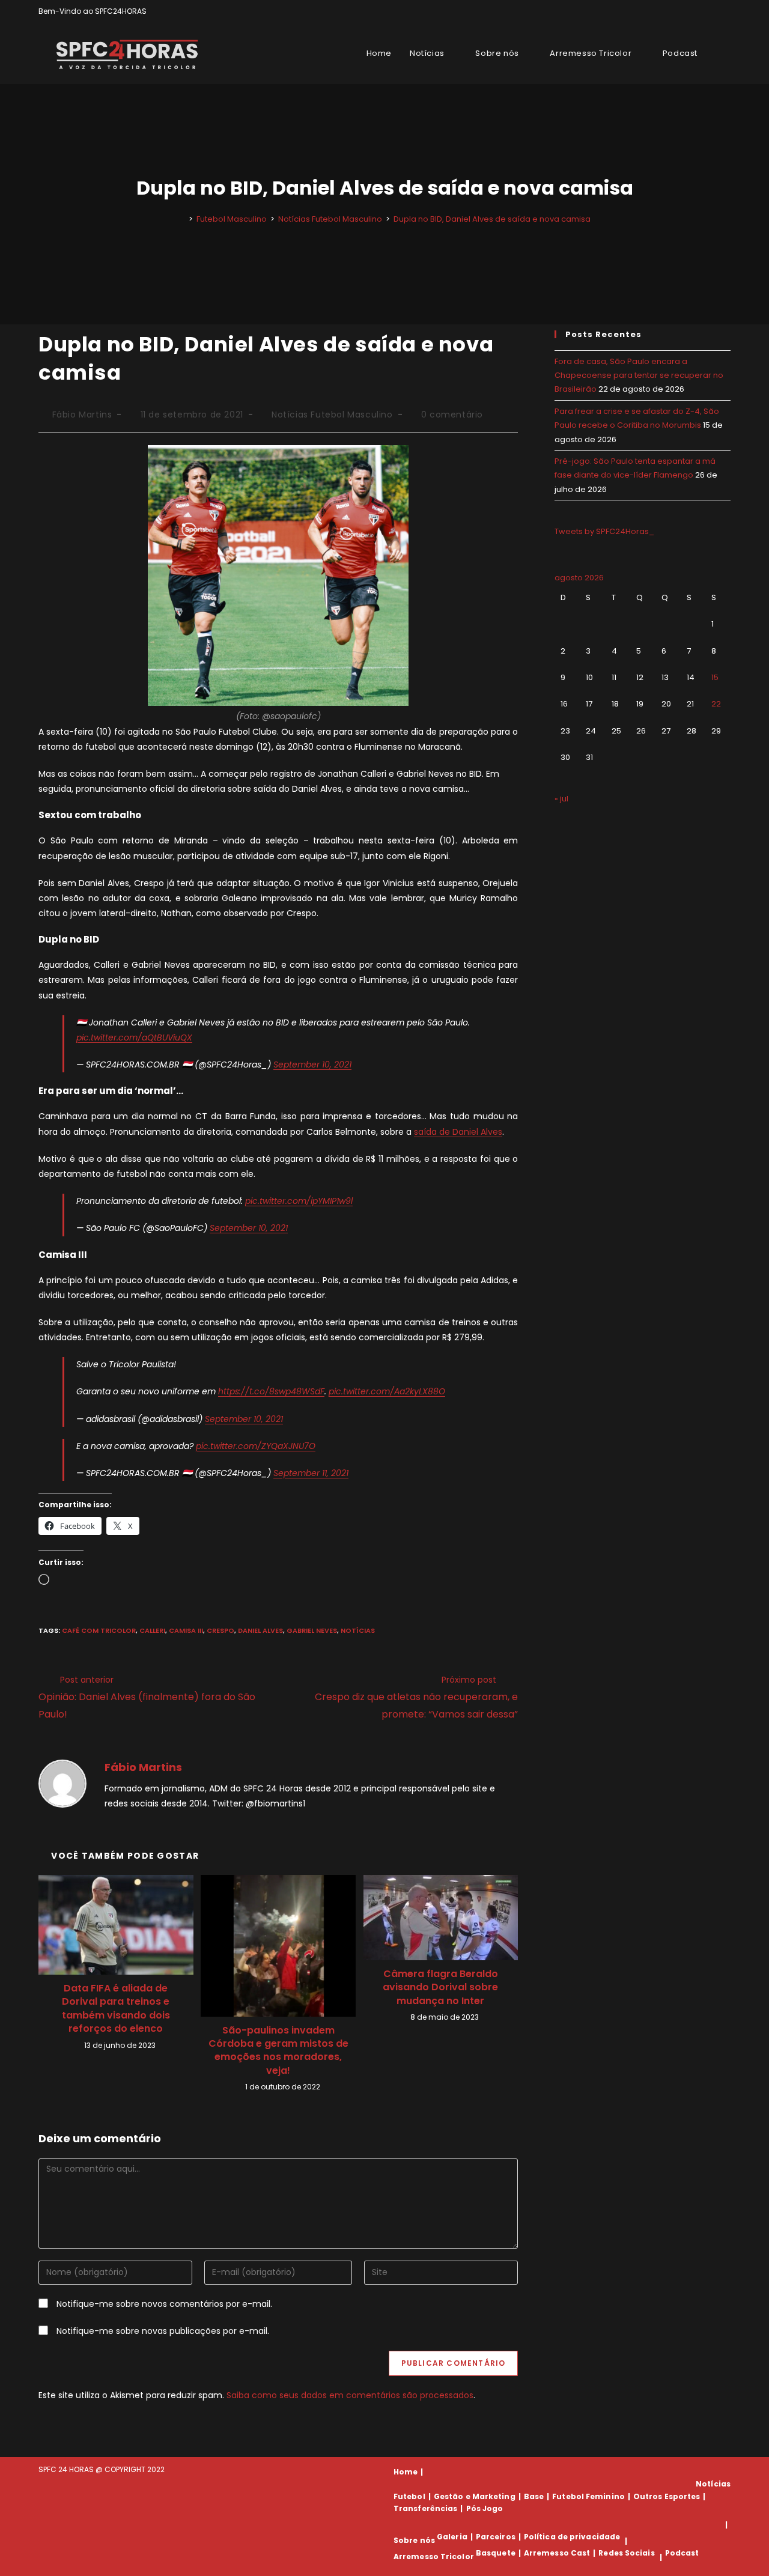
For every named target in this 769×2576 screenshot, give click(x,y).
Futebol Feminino (588, 2496)
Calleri (152, 1630)
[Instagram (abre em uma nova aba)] (713, 11)
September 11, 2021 (311, 1473)
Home (406, 2472)
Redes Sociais (626, 2553)
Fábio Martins (82, 415)
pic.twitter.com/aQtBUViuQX (134, 1037)
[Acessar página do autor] (62, 1783)
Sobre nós (414, 2541)
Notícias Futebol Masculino (332, 415)
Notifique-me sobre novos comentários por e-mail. (164, 2304)
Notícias (713, 2484)
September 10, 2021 (312, 1065)
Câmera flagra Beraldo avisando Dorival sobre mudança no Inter (440, 1988)
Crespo (220, 1630)
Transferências (425, 2508)
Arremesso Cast (557, 2553)
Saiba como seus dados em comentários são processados (350, 2395)
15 (715, 677)
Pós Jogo (485, 2508)
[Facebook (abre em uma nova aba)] (700, 11)
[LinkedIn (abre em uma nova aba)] (725, 11)
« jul (561, 799)
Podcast (682, 2553)
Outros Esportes (667, 2496)
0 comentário (452, 415)
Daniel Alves (260, 1630)
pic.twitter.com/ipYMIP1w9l (299, 1201)
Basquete (496, 2553)
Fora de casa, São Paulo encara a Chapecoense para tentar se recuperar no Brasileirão (639, 375)
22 (716, 704)
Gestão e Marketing (475, 2496)
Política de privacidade (572, 2537)
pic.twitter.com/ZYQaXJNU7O (256, 1446)
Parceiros (496, 2537)
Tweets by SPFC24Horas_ (604, 531)
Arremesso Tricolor (434, 2557)
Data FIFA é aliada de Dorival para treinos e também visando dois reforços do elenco (116, 2009)
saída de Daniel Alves (458, 1132)
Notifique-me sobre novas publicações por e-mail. (163, 2331)
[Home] (182, 219)
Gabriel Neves (312, 1630)
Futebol (409, 2496)
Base (534, 2496)
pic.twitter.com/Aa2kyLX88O (387, 1391)
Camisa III (186, 1630)
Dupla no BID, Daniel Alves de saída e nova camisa (492, 219)
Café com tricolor (99, 1630)
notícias (358, 1630)
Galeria (452, 2537)
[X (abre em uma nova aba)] (686, 11)
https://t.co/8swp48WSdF (271, 1391)
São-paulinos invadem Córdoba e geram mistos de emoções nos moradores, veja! (278, 2051)
